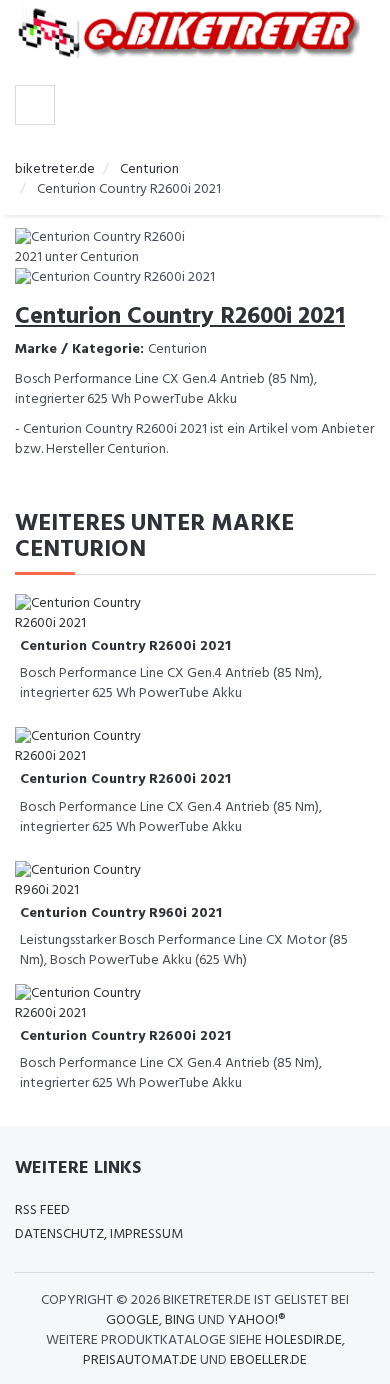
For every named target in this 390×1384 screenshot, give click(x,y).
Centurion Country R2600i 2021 (125, 646)
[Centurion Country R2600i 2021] (95, 613)
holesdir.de (303, 1340)
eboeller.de (268, 1360)
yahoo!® (256, 1320)
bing (180, 1320)
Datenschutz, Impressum (99, 1234)
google (132, 1320)
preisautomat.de (140, 1360)
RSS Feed (42, 1210)
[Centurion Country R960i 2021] (95, 880)
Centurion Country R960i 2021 (121, 913)
